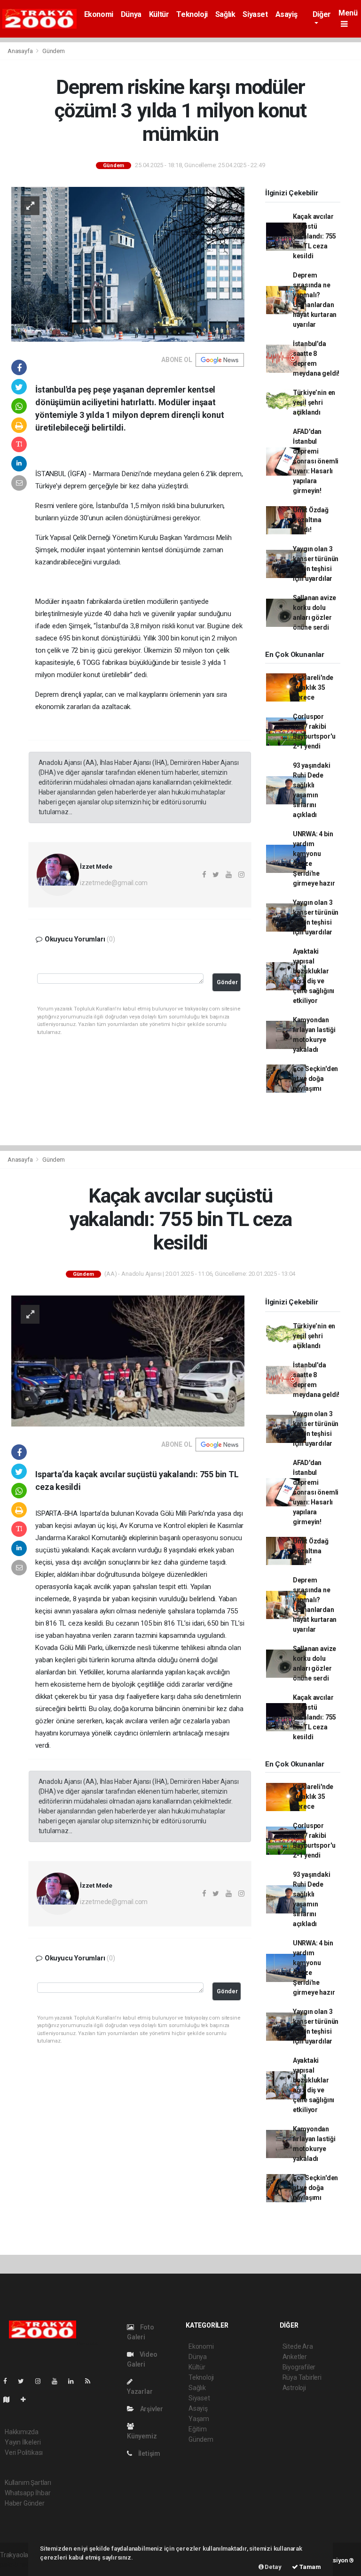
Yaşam (199, 2419)
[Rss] (91, 2381)
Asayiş (286, 14)
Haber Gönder (25, 2503)
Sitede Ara (298, 2346)
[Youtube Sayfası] (58, 2381)
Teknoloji (192, 14)
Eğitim (198, 2429)
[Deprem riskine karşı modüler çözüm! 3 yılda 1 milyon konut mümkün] (128, 264)
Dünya (131, 14)
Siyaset (255, 14)
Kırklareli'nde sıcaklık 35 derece (313, 687)
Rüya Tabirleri (302, 2377)
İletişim (149, 2453)
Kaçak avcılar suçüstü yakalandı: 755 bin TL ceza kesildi (314, 236)
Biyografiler (299, 2367)
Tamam (310, 2567)
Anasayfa (21, 51)
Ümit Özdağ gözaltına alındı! (311, 520)
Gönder (227, 982)
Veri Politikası (24, 2453)
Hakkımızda (22, 2432)
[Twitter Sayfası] (25, 2381)
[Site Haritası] (10, 2399)
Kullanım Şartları (28, 2483)
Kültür (159, 14)
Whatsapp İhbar (27, 2493)
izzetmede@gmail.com (114, 883)
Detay (273, 2567)
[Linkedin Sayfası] (75, 2381)
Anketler (295, 2357)
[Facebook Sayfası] (9, 2381)
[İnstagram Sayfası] (42, 2381)
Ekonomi (99, 14)
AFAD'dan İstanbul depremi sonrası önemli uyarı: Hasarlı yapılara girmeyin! (316, 461)
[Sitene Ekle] (27, 2399)
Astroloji (294, 2388)
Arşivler (151, 2409)
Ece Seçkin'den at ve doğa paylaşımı (315, 1079)
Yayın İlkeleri (23, 2442)
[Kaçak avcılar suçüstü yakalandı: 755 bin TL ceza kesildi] (128, 1360)
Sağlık (225, 14)
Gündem (54, 51)
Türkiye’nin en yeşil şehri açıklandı (314, 402)
